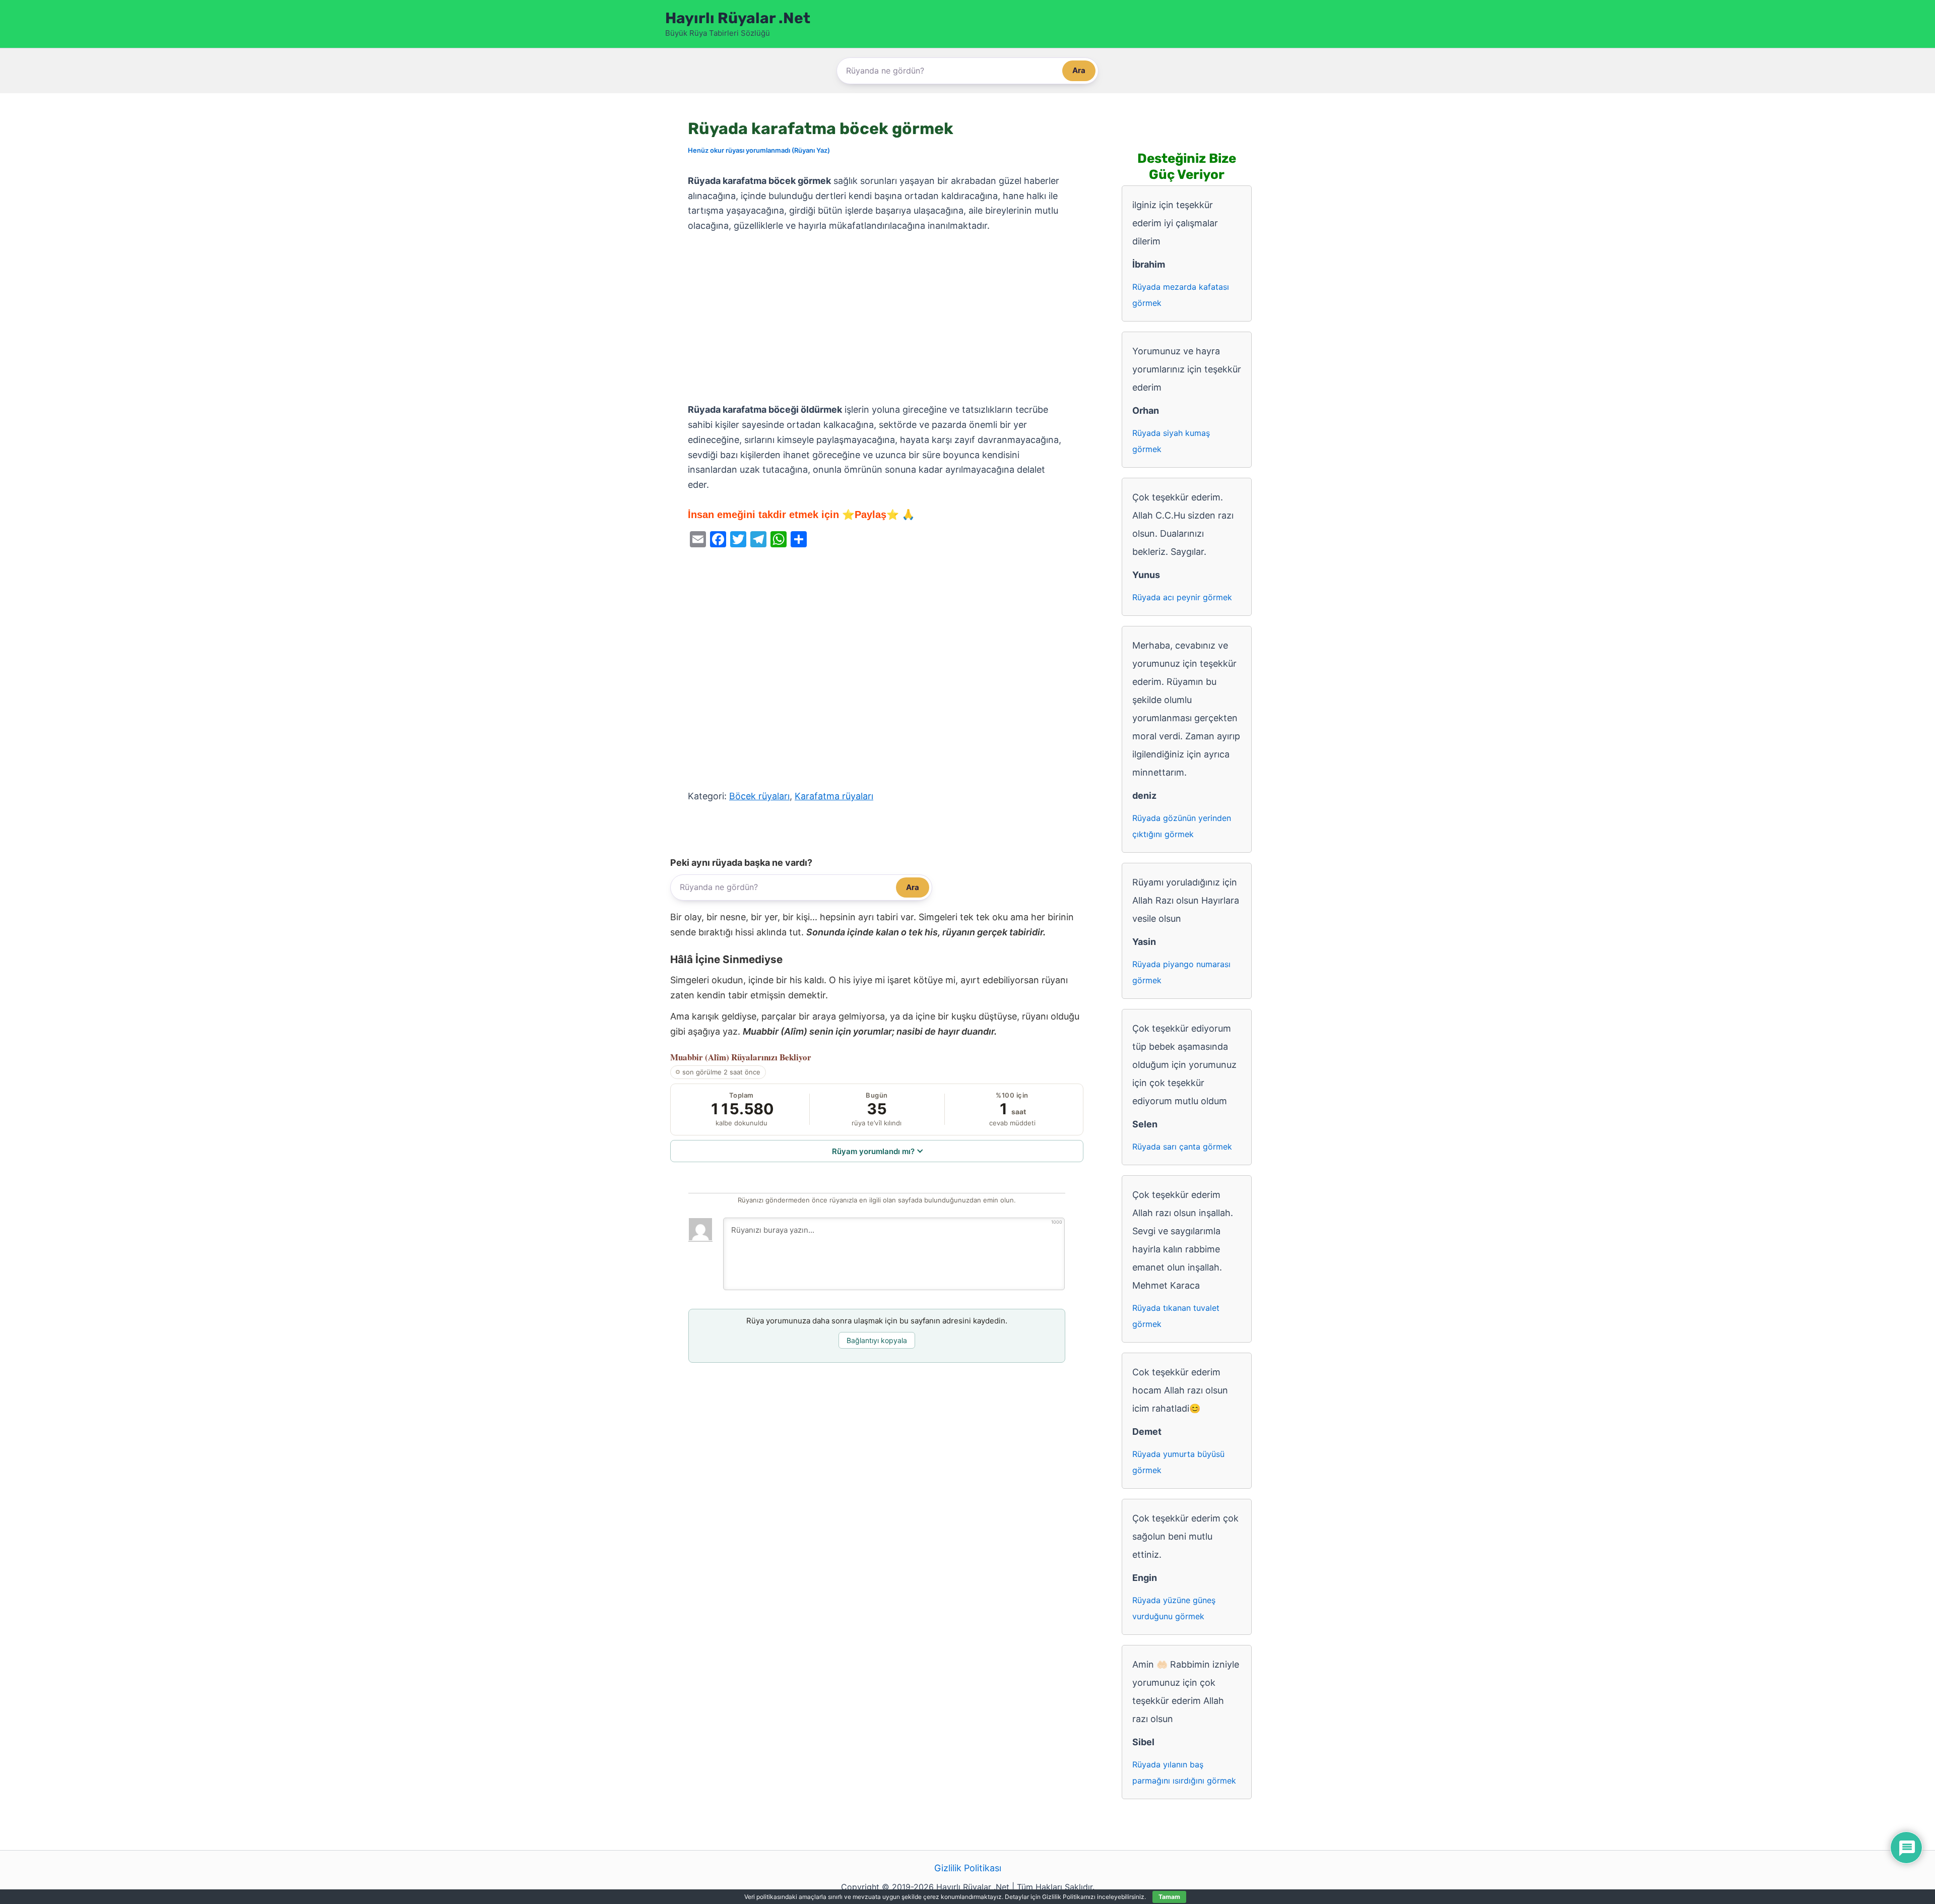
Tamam (1169, 1897)
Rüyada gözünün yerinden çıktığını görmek (1182, 826)
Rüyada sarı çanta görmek (1182, 1147)
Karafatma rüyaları (834, 796)
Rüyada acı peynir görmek (1182, 597)
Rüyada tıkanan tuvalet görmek (1176, 1316)
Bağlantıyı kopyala (877, 1340)
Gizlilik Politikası (968, 1868)
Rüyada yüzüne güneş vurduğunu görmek (1174, 1608)
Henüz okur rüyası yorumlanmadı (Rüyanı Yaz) (759, 150)
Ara (1079, 70)
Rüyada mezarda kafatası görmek (1181, 295)
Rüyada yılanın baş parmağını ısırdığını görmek (1184, 1772)
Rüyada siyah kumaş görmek (1171, 441)
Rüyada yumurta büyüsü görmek (1178, 1462)
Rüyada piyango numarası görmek (1181, 972)
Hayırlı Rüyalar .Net (738, 18)
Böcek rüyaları (759, 796)
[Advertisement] (877, 318)
